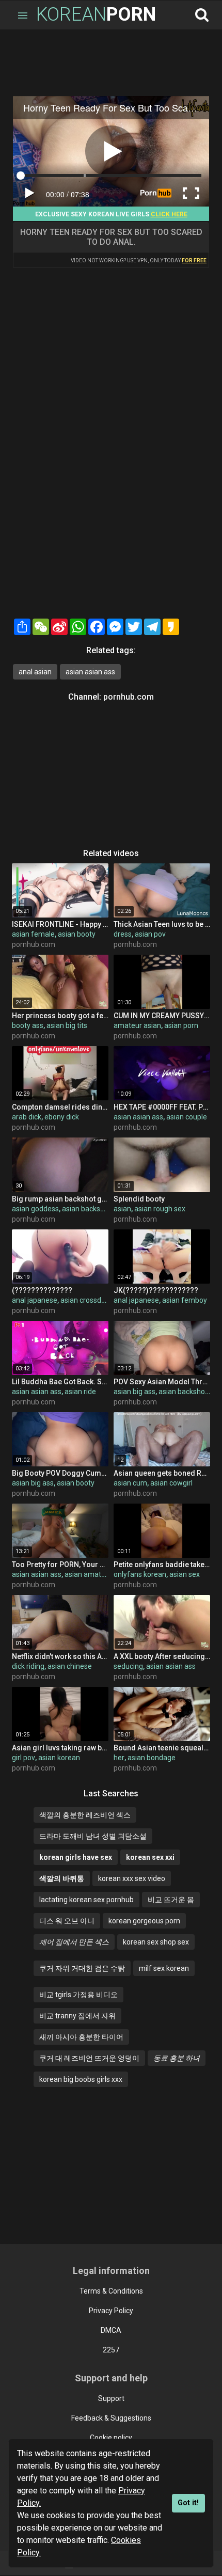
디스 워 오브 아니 (67, 1921)
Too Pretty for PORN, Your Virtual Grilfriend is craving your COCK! (60, 1564)
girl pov (23, 1758)
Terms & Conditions (111, 2291)
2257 (111, 2350)
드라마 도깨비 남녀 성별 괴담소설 (93, 1836)
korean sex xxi (150, 1857)
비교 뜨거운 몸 (171, 1900)
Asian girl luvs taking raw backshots (60, 1748)
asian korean (59, 1758)
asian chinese (70, 1666)
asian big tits (67, 1025)
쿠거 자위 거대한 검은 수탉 (82, 1968)
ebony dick (62, 1117)
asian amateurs (90, 1574)
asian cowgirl (171, 1483)
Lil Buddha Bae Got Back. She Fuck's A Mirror (60, 1382)
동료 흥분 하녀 (177, 2058)
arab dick (27, 1117)
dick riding (28, 1666)
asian (122, 1209)
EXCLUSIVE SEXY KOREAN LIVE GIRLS (111, 214)
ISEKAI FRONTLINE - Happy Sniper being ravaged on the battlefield (60, 924)
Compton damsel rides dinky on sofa (60, 1107)
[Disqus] (111, 482)
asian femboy (185, 1300)
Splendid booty (139, 1199)
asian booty (77, 934)
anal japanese (35, 1300)
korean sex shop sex (156, 1942)
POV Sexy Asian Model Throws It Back (162, 1382)
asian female (33, 934)
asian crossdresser (91, 1300)
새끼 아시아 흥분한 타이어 (81, 2037)
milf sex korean (164, 1968)
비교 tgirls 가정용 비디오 (78, 1995)
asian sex (185, 1574)
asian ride (80, 1392)
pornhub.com (129, 697)
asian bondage (152, 1758)
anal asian (35, 672)
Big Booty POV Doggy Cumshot (60, 1473)
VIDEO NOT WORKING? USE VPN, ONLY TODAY (139, 260)
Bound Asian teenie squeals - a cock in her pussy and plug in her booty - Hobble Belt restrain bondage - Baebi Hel (162, 1748)
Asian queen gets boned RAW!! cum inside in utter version (162, 1473)
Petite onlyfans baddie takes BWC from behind (162, 1564)
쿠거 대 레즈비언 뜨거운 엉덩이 (89, 2058)
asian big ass (134, 1392)
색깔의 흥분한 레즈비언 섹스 (85, 1815)
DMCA (111, 2330)
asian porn (181, 1025)
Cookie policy (111, 2438)
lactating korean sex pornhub (86, 1900)
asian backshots (88, 1209)
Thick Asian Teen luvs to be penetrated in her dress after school (162, 924)
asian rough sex (160, 1209)
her (119, 1758)
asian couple (187, 1117)
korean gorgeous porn (144, 1921)
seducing (128, 1666)
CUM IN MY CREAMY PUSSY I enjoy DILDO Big (162, 1016)
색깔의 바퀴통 (62, 1878)
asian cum (130, 1483)
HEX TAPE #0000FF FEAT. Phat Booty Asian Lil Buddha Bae (162, 1107)
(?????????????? (42, 1290)
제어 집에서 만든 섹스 (74, 1942)
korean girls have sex (76, 1857)
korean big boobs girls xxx (81, 2079)
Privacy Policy (111, 2311)
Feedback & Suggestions (111, 2418)
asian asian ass (90, 672)
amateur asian (137, 1025)
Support (111, 2398)
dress (123, 934)
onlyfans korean (140, 1574)
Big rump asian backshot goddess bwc (60, 1199)
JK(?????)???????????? (156, 1290)
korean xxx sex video (132, 1878)
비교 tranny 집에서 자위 (77, 2016)
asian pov (150, 934)
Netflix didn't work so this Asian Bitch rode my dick (60, 1656)
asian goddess (35, 1209)
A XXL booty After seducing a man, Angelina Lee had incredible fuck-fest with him (162, 1656)
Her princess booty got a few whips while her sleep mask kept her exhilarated (60, 1016)
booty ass (28, 1025)
